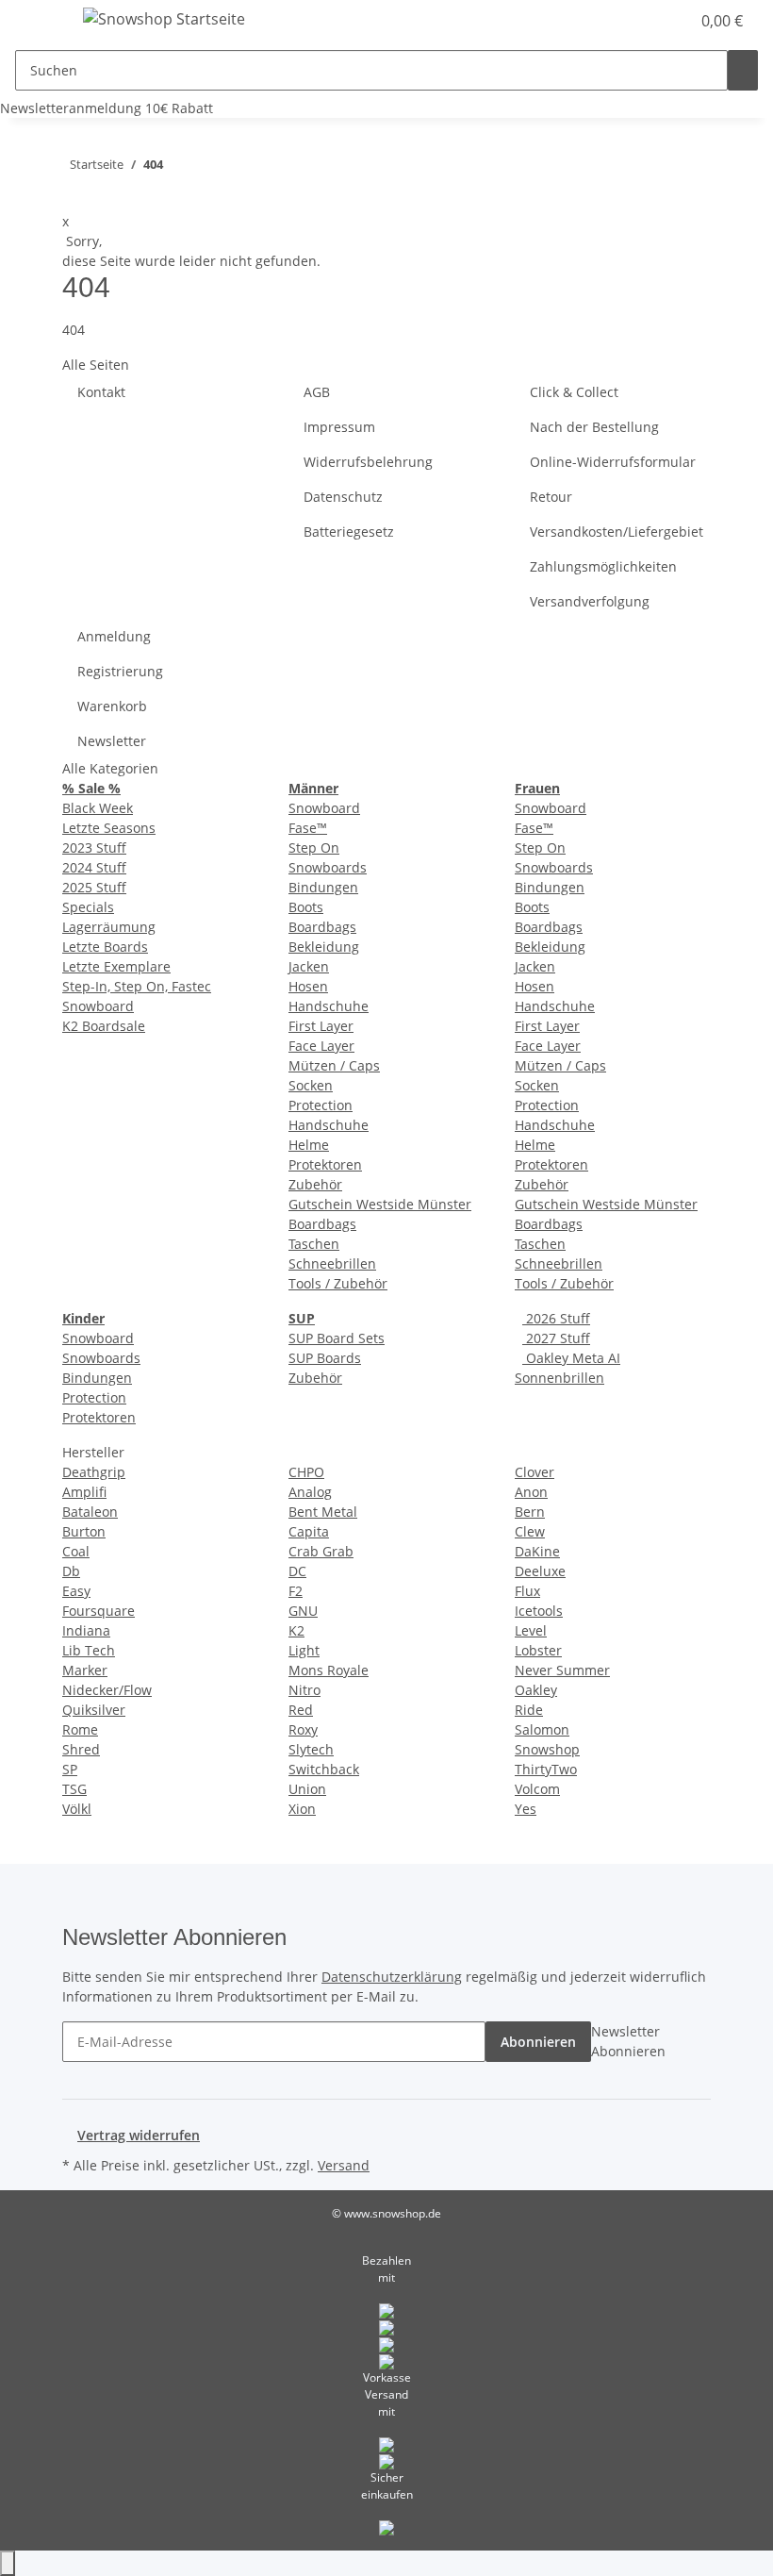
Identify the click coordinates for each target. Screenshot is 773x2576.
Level (531, 1630)
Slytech (311, 1749)
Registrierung (120, 671)
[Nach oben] (8, 2563)
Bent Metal (323, 1512)
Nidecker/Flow (107, 1690)
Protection (321, 1105)
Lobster (538, 1650)
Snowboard (98, 1006)
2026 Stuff (556, 1318)
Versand (344, 2165)
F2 (296, 1591)
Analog (310, 1492)
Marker (85, 1670)
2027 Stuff (556, 1338)
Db (71, 1571)
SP (70, 1769)
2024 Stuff (94, 867)
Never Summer (562, 1670)
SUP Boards (325, 1358)
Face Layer (321, 1046)
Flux (527, 1591)
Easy (76, 1591)
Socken (311, 1085)
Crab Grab (321, 1551)
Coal (76, 1551)
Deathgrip (94, 1472)
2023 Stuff (94, 848)
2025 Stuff (94, 887)
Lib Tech (89, 1650)
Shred (81, 1749)
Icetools (539, 1611)
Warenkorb (112, 706)
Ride (529, 1710)
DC (297, 1571)
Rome (80, 1729)
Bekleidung (324, 947)
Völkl (77, 1809)
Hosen (308, 986)
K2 (296, 1630)
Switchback (324, 1769)
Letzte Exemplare (116, 966)
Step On (314, 848)
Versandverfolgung (590, 601)
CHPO (306, 1472)
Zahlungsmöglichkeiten (603, 566)
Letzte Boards (105, 947)
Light (304, 1650)
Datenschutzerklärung (392, 1977)
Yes (526, 1809)
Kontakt (101, 392)
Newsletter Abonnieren (628, 2041)
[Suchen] (743, 70)
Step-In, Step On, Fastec (137, 986)
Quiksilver (94, 1710)
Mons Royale (329, 1670)
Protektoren (325, 1164)
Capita (309, 1531)
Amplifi (84, 1492)
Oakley (536, 1690)
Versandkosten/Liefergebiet (617, 532)
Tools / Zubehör (338, 1283)
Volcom (537, 1789)
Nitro (304, 1690)
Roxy (303, 1729)
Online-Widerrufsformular (613, 462)
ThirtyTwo (546, 1769)
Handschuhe (329, 1006)
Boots (306, 907)
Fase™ (308, 828)
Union (307, 1789)
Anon (531, 1492)
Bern (530, 1512)
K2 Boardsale (104, 1026)
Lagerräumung (109, 927)
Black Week (98, 808)
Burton (84, 1531)
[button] (607, 21)
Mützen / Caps (334, 1065)
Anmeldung (114, 636)
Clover (535, 1472)
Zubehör (315, 1184)
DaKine (537, 1551)
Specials (88, 907)
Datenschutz (343, 497)
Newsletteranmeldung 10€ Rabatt (107, 108)
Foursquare (99, 1611)
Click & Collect (574, 392)
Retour (551, 497)
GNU (303, 1611)
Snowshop (547, 1749)
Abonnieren (538, 2042)
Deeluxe (540, 1571)
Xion (302, 1809)
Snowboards (328, 867)
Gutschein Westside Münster (380, 1204)
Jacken (309, 966)
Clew (530, 1531)
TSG (74, 1789)
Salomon (542, 1729)
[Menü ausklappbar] (39, 22)
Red (301, 1710)
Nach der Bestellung (594, 427)
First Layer (321, 1026)
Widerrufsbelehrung (368, 462)
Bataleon (90, 1512)
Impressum (339, 427)
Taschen (314, 1244)
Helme (309, 1145)
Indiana (86, 1630)
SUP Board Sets (337, 1338)
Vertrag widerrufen (139, 2135)
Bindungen (323, 887)
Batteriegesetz (349, 532)
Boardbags (322, 927)
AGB (317, 392)
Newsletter (112, 741)
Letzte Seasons (109, 828)
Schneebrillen (332, 1263)
